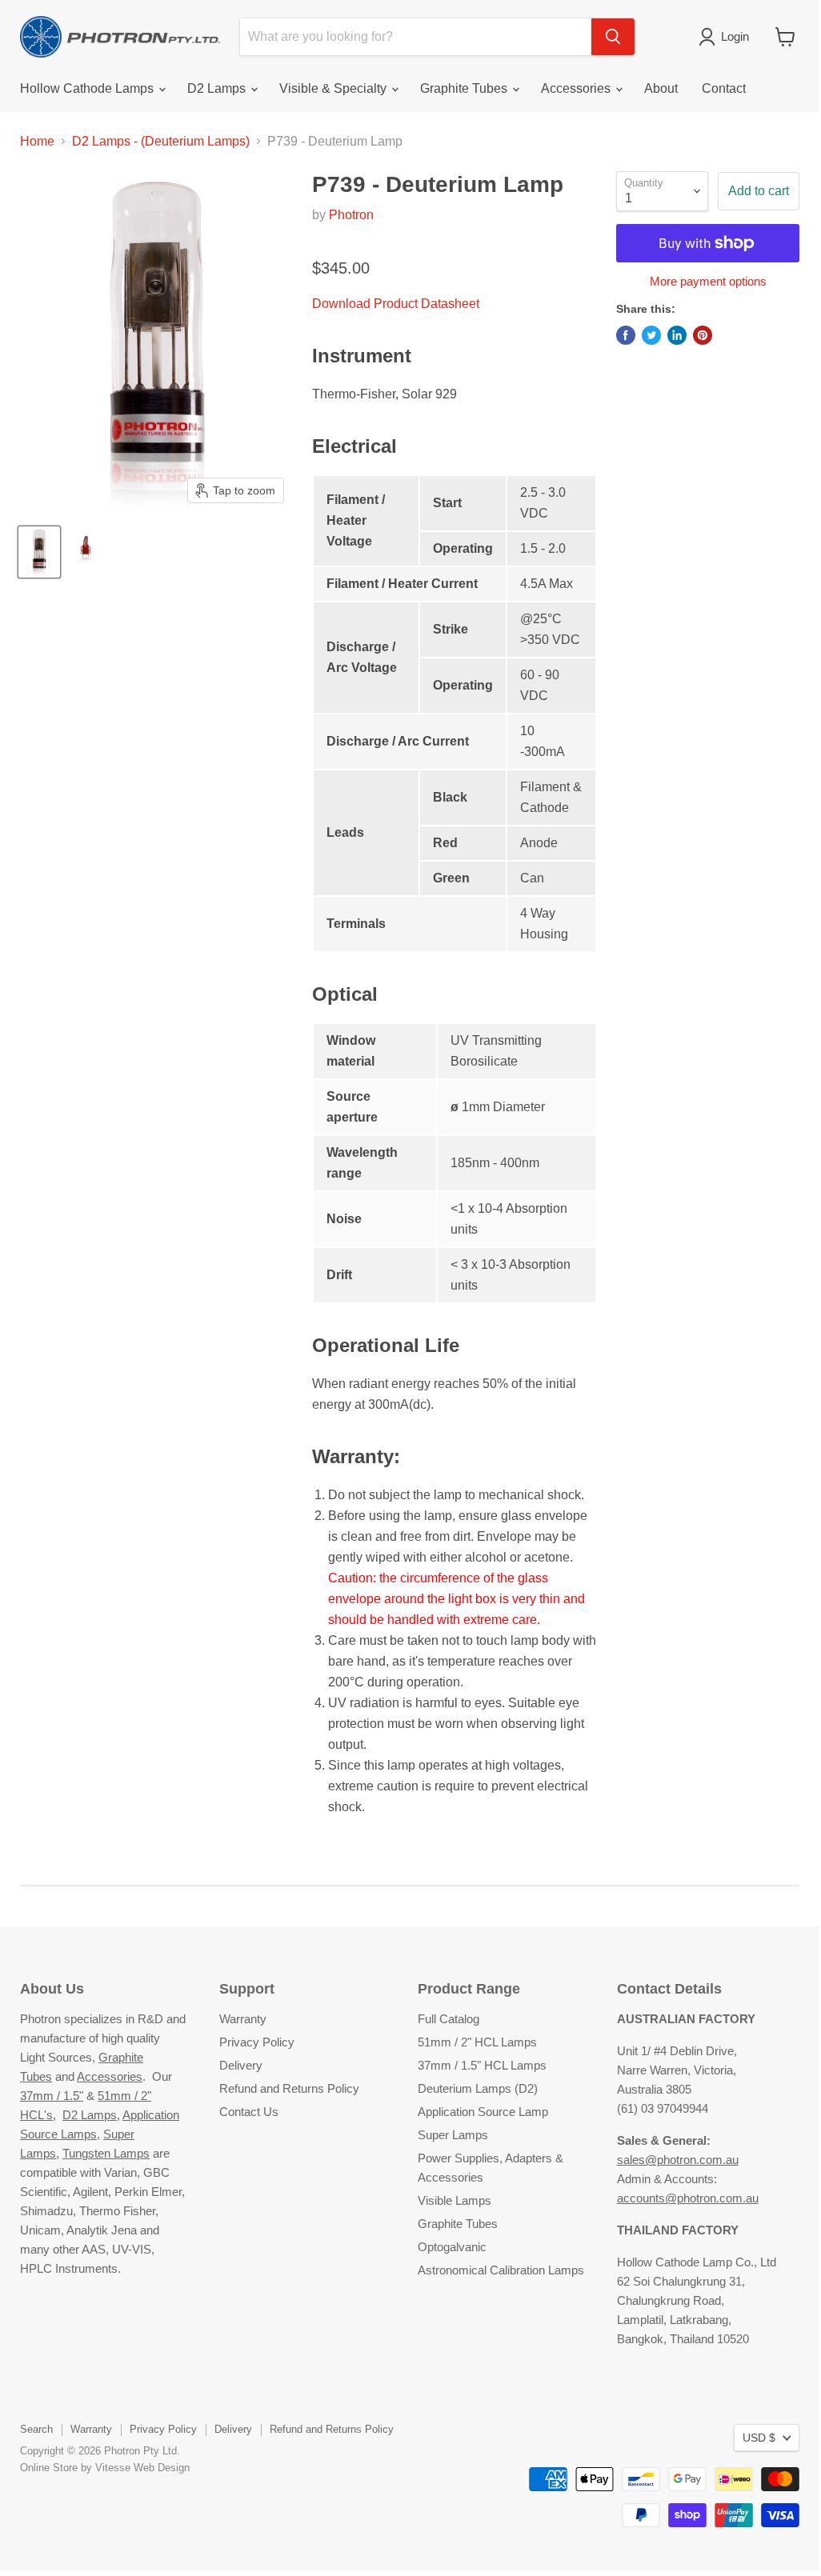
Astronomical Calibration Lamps (501, 2270)
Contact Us (249, 2112)
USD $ (759, 2438)
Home (37, 141)
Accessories (577, 88)
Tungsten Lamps (106, 2153)
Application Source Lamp (483, 2112)
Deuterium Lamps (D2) (478, 2088)
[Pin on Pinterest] (703, 335)
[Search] (613, 37)
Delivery (241, 2065)
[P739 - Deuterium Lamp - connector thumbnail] (86, 552)
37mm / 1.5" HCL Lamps (482, 2065)
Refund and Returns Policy (289, 2088)
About (661, 88)
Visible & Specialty (334, 88)
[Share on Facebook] (626, 335)
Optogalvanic (452, 2247)
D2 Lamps (218, 88)
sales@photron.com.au (678, 2160)
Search (36, 2429)
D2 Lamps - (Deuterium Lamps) (161, 141)
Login (735, 36)
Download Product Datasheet (396, 304)
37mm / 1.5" (52, 2096)
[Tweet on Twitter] (651, 335)
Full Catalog (449, 2019)
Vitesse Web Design (142, 2468)
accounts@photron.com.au (688, 2198)
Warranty (243, 2019)
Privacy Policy (257, 2042)
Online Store (49, 2468)
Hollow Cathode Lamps (88, 88)
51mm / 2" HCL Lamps (477, 2042)
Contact (724, 88)
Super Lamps (453, 2135)
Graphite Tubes (465, 88)
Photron (351, 215)
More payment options (708, 281)
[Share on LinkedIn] (677, 335)
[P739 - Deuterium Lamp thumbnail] (39, 552)
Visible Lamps (455, 2200)
